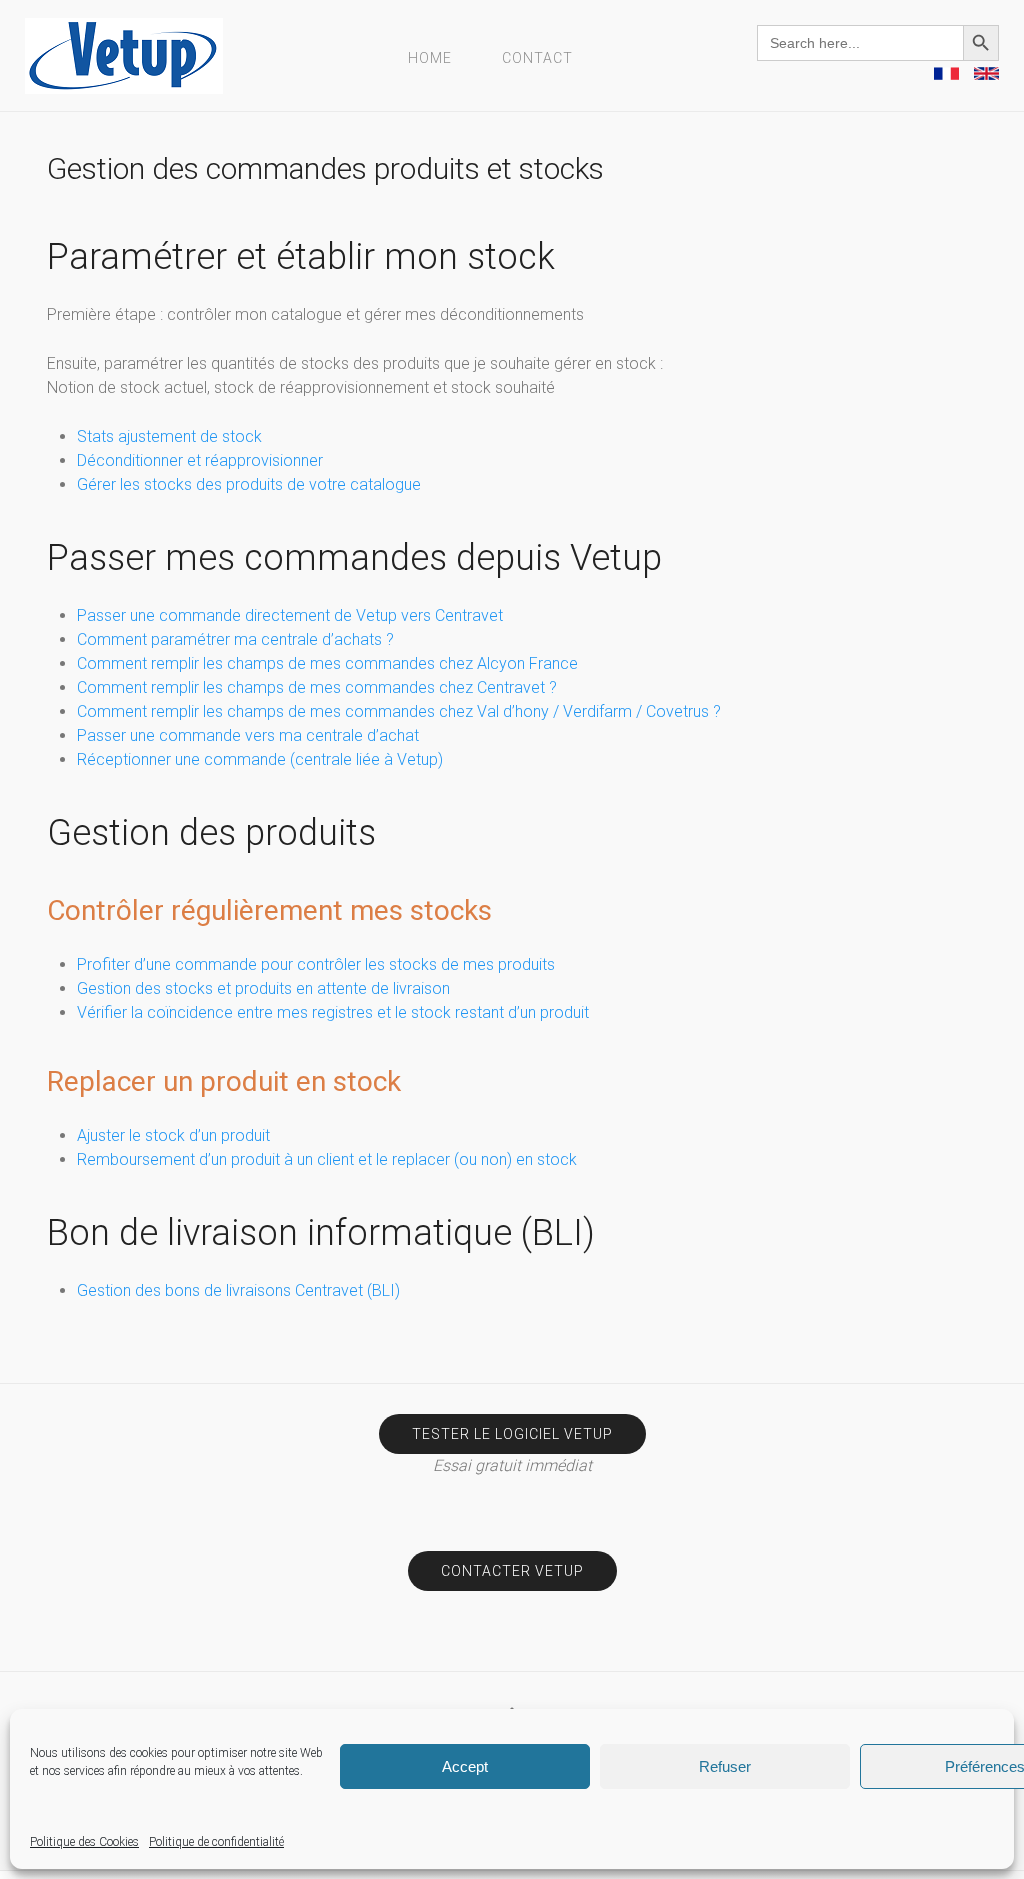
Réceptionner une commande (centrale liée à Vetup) (260, 759)
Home (430, 58)
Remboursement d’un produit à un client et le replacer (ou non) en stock (327, 1159)
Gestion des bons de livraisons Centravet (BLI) (238, 1290)
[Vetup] (124, 54)
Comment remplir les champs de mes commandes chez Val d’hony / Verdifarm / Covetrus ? (399, 711)
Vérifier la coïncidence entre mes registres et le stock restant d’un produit (333, 1012)
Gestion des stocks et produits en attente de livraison (263, 988)
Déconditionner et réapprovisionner (200, 460)
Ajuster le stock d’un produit (173, 1135)
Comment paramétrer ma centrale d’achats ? (235, 639)
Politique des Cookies (84, 1842)
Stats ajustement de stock (169, 436)
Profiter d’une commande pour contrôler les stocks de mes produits (316, 964)
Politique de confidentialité (216, 1842)
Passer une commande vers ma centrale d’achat (248, 735)
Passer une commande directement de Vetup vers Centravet (290, 615)
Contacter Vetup (512, 1571)
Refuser (725, 1766)
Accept (465, 1766)
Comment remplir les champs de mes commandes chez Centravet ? (317, 687)
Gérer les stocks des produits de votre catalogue (249, 484)
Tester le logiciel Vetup (512, 1434)
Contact (537, 58)
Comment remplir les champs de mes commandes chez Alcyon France (327, 663)
